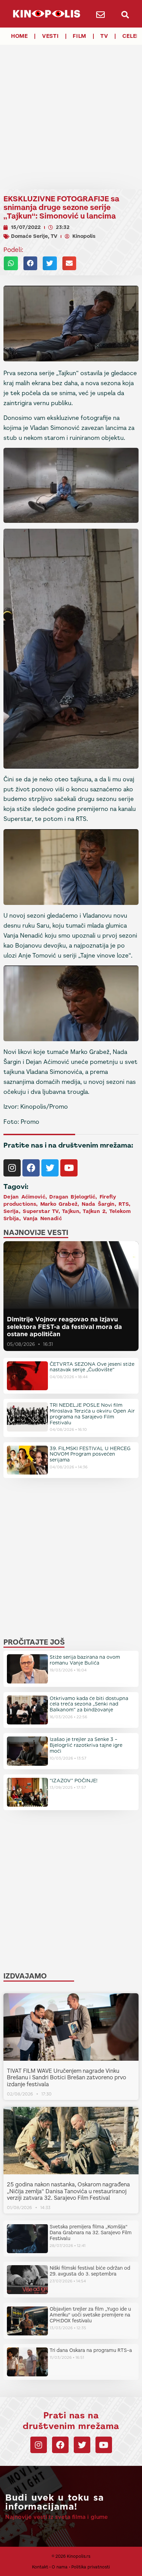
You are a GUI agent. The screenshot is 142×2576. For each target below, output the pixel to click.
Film (79, 36)
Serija (11, 1211)
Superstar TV (40, 1211)
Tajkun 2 (94, 1211)
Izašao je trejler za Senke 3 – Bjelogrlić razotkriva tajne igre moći (86, 1745)
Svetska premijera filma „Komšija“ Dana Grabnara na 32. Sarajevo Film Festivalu (91, 2232)
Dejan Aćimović (24, 1197)
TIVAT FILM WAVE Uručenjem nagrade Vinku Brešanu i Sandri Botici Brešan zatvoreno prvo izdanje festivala (67, 2077)
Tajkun (71, 1211)
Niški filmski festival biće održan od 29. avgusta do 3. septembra (90, 2271)
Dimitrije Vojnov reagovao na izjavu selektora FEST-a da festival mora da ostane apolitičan (64, 1327)
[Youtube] (69, 1168)
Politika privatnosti (91, 2567)
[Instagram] (12, 1168)
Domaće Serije (29, 236)
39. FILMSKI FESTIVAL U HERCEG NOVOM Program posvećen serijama (90, 1454)
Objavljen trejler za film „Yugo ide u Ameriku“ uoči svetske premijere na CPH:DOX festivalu (90, 2315)
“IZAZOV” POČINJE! (74, 1781)
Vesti (50, 36)
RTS (124, 1204)
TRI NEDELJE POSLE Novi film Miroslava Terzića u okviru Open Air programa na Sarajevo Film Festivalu (92, 1414)
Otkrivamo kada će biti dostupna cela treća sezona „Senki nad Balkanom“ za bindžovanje (89, 1704)
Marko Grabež (59, 1204)
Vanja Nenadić (43, 1218)
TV (104, 36)
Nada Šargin (98, 1204)
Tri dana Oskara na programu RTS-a (91, 2350)
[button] (125, 15)
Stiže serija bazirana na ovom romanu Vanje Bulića (85, 1660)
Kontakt (40, 2567)
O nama (60, 2567)
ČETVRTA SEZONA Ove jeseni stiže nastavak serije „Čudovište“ (92, 1367)
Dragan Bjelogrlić (72, 1197)
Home (19, 36)
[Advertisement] (71, 110)
